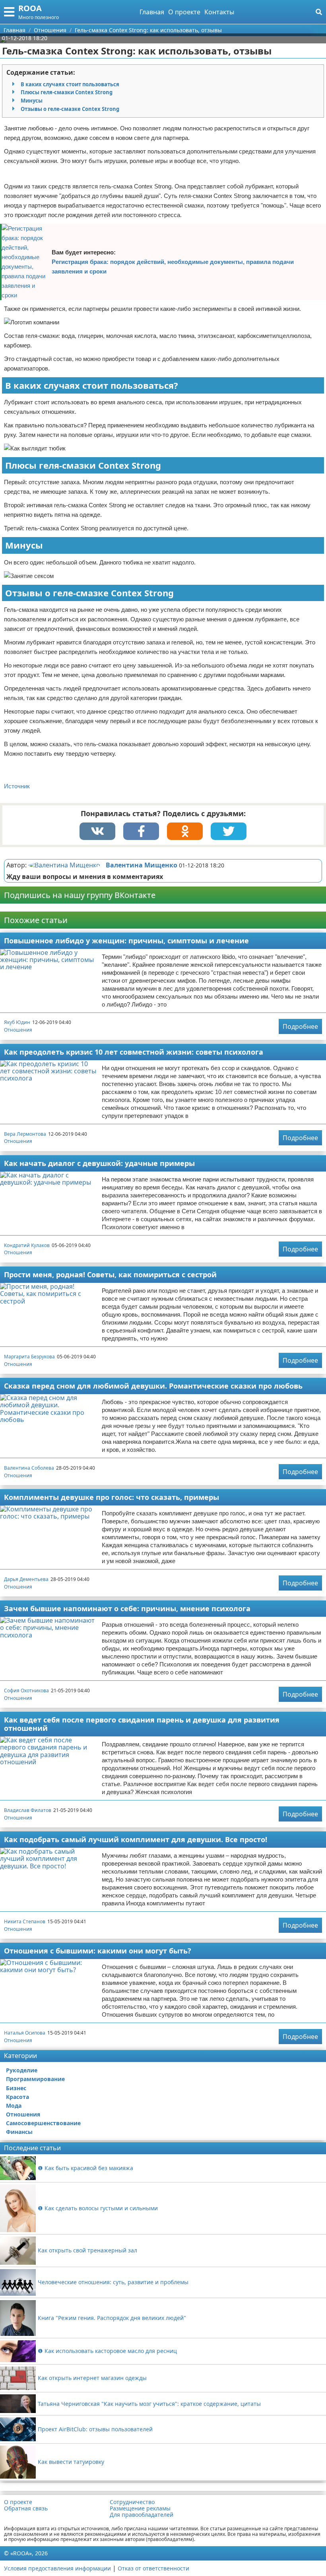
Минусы (32, 101)
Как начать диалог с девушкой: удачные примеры (99, 1163)
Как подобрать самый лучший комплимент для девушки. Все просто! (136, 1839)
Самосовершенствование (43, 2123)
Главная (152, 12)
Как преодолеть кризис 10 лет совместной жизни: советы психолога (134, 1052)
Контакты (219, 12)
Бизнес (16, 2088)
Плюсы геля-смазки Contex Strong (67, 92)
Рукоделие (22, 2070)
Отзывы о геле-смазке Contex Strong (70, 109)
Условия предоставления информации (57, 2568)
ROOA (30, 8)
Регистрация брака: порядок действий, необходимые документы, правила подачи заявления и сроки (173, 267)
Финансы (19, 2132)
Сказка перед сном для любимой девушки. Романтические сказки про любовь (153, 1386)
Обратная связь (26, 2508)
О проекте (184, 12)
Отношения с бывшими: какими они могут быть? (98, 1951)
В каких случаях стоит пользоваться (70, 84)
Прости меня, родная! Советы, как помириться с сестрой (110, 1274)
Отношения (18, 1030)
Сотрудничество (132, 2502)
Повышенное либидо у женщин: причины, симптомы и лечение (126, 941)
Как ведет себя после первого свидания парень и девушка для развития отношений (142, 1724)
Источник (17, 786)
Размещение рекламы (140, 2508)
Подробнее (300, 1026)
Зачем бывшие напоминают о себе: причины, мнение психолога (127, 1608)
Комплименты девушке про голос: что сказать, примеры (112, 1497)
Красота (17, 2097)
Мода (14, 2106)
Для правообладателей (142, 2515)
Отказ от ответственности (153, 2568)
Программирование (35, 2079)
